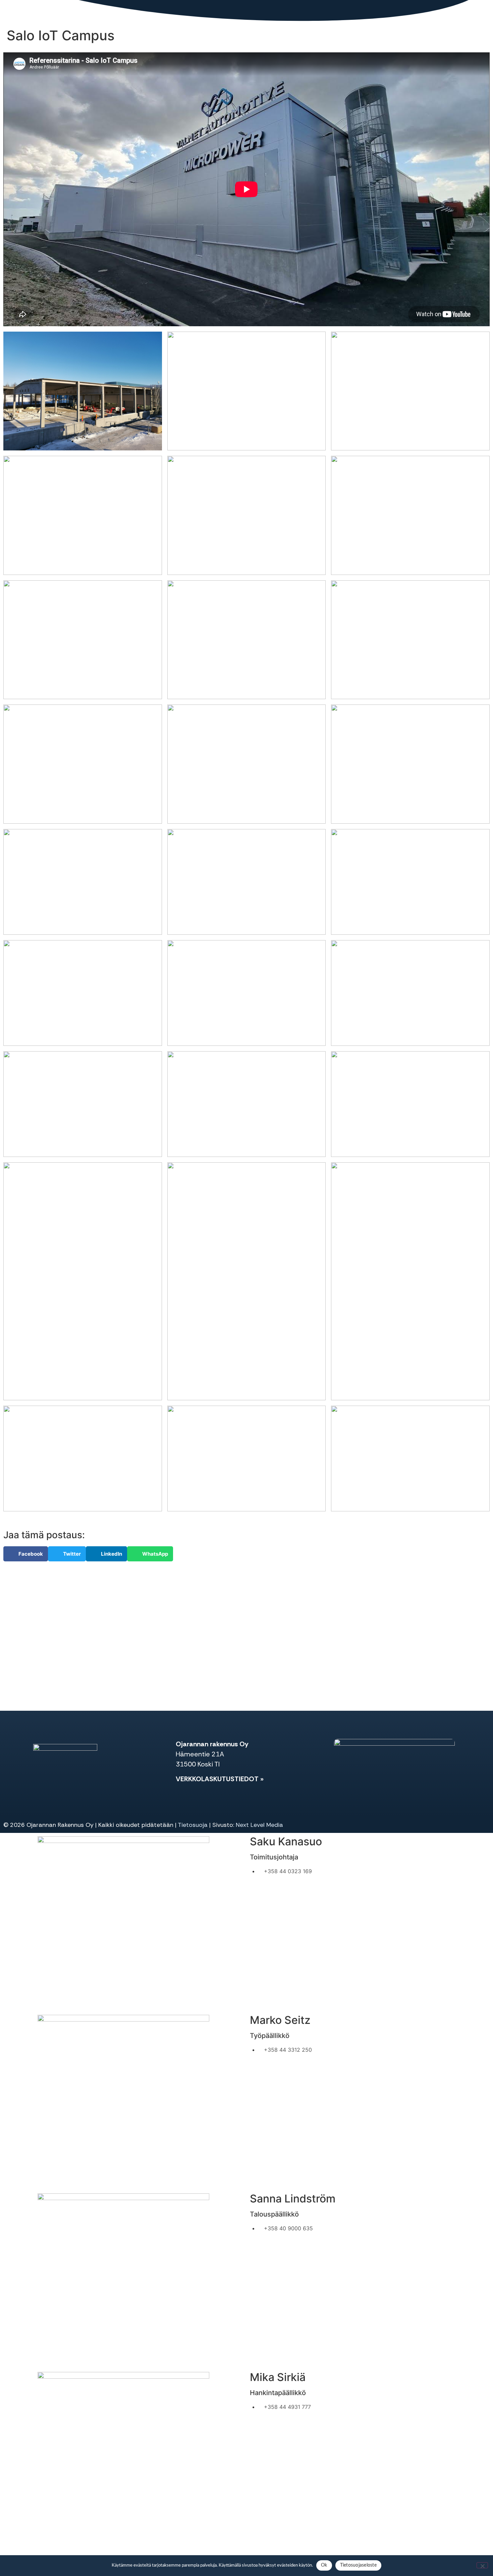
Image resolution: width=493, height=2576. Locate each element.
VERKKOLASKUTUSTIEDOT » (220, 1779)
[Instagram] (54, 1781)
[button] (26, 1554)
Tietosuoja (193, 1825)
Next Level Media (259, 1825)
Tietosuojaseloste (358, 2565)
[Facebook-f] (36, 1781)
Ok (324, 2565)
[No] (482, 2565)
